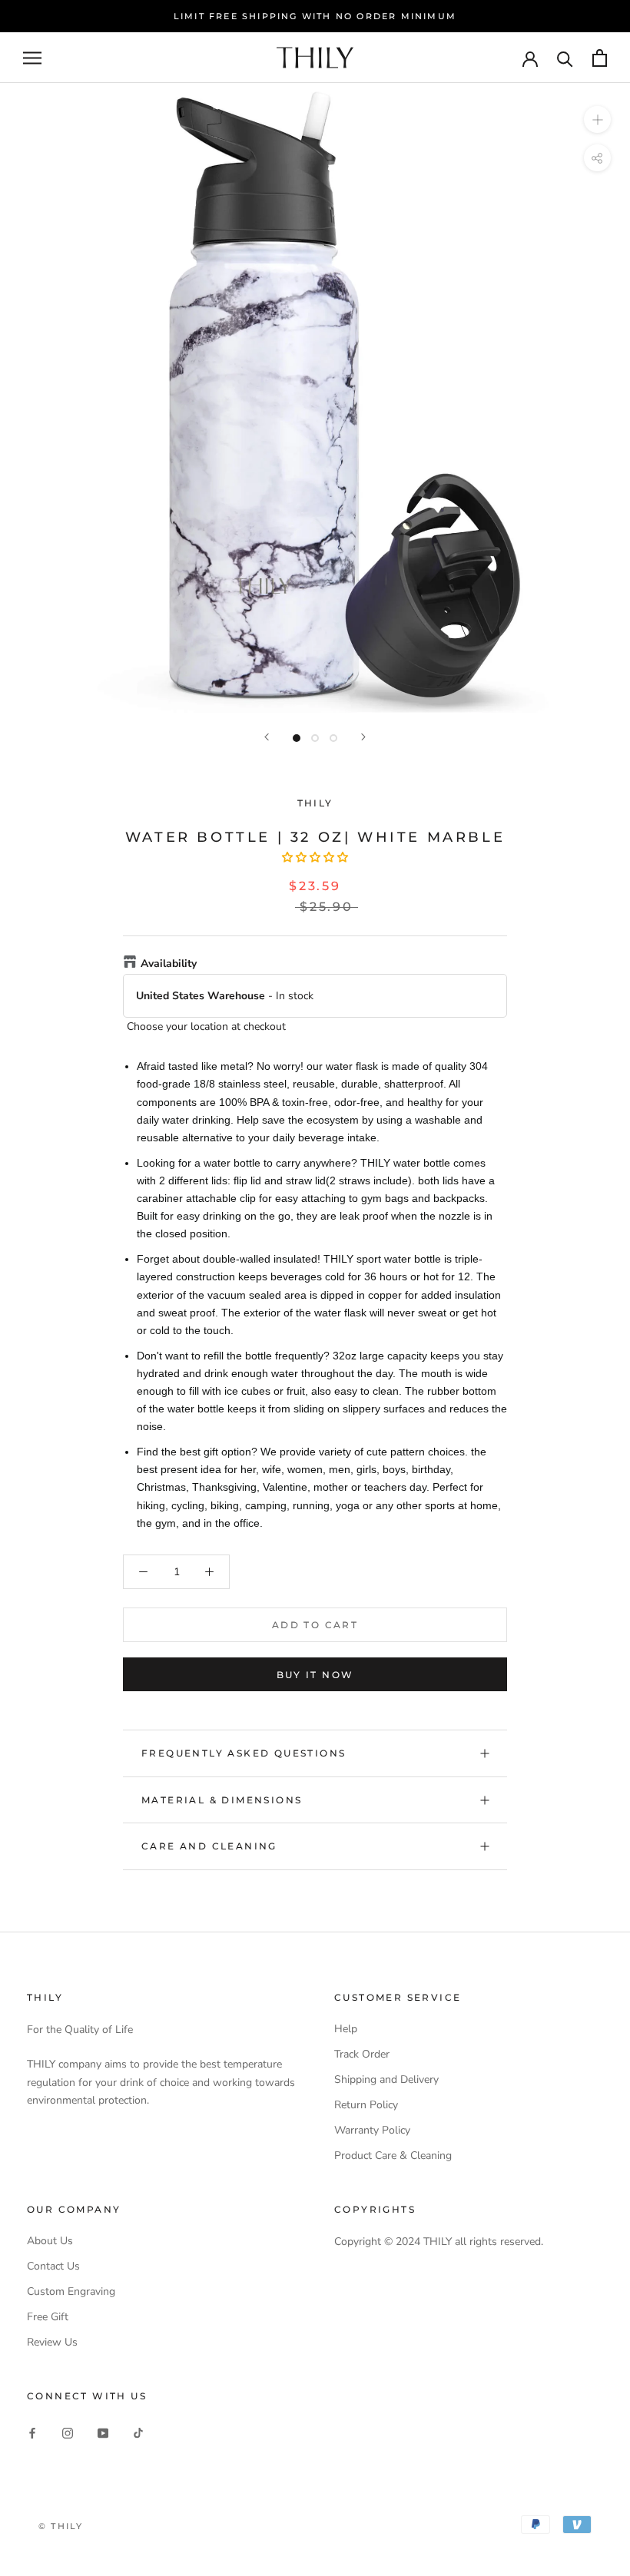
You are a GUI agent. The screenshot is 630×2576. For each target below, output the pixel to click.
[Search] (565, 58)
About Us (50, 2241)
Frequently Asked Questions (244, 1753)
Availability (169, 964)
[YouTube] (103, 2433)
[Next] (363, 737)
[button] (315, 858)
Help (346, 2029)
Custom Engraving (71, 2291)
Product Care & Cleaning (393, 2155)
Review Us (52, 2342)
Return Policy (366, 2105)
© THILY (61, 2526)
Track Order (362, 2054)
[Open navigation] (32, 58)
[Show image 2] (315, 738)
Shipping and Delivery (386, 2079)
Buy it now (315, 1675)
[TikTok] (138, 2433)
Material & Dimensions (222, 1800)
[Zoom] (597, 119)
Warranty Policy (372, 2130)
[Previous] (267, 737)
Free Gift (48, 2317)
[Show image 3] (333, 738)
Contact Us (53, 2266)
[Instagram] (68, 2433)
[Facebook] (32, 2433)
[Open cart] (600, 58)
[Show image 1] (297, 738)
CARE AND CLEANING (209, 1846)
